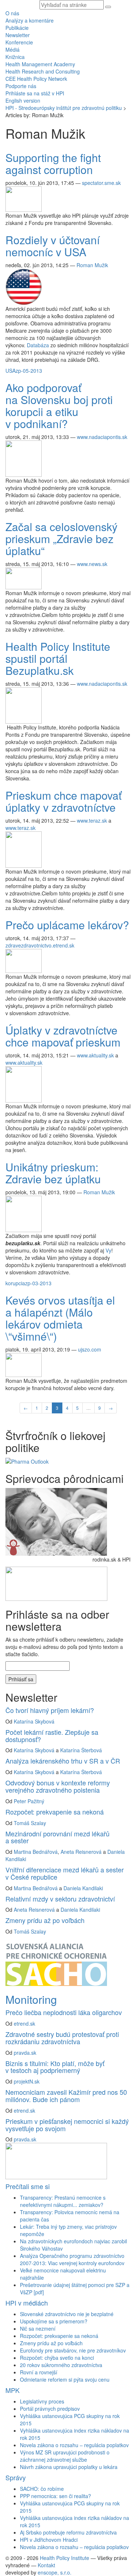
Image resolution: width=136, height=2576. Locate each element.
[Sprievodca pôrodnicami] (56, 1521)
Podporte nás (21, 86)
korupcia (15, 1283)
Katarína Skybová (34, 1721)
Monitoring (31, 1999)
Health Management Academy (40, 64)
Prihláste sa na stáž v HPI (35, 93)
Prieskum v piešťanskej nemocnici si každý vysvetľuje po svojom (67, 2125)
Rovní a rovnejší (39, 2372)
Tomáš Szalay (30, 1823)
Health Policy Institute (65, 2558)
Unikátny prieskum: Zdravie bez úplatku (53, 1173)
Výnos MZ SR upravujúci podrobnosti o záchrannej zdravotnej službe (65, 2456)
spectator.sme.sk (101, 183)
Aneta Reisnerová (81, 1852)
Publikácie (17, 28)
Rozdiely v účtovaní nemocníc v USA (53, 246)
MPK (13, 2390)
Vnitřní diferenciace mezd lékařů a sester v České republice (65, 1873)
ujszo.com (90, 1349)
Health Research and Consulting (43, 71)
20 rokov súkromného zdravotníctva (61, 2365)
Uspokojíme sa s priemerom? (54, 2321)
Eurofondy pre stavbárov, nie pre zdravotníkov (73, 2350)
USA (11, 371)
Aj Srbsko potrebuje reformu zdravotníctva (68, 2532)
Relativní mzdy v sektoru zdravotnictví (60, 1899)
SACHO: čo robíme (42, 2489)
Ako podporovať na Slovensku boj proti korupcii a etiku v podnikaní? (59, 405)
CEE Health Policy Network (36, 79)
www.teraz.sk (92, 820)
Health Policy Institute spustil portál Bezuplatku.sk (58, 658)
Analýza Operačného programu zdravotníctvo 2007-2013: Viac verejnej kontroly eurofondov (72, 2259)
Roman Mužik (92, 265)
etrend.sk (24, 2023)
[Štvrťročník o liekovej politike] (27, 1461)
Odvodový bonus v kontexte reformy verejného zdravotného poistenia (58, 1786)
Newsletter (18, 35)
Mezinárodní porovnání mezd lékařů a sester (57, 1837)
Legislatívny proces (42, 2401)
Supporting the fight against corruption (53, 163)
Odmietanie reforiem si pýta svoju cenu (65, 2379)
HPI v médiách (27, 2303)
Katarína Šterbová (81, 1750)
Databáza (38, 345)
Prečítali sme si (28, 2186)
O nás (12, 13)
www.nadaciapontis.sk (102, 437)
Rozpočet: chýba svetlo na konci (57, 2358)
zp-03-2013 (38, 1283)
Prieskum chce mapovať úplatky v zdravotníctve (63, 801)
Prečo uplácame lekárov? (67, 925)
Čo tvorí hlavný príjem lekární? (50, 1710)
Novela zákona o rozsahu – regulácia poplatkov (74, 2445)
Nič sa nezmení (38, 2328)
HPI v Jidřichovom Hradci (49, 2540)
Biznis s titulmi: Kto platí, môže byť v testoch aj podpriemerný (55, 2067)
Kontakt (46, 2565)
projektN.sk (27, 2081)
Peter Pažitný (29, 1801)
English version (23, 100)
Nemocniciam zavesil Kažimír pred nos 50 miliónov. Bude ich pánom (66, 2096)
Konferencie (19, 42)
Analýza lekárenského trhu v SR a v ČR (63, 1761)
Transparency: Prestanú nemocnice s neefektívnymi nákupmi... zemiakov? (63, 2201)
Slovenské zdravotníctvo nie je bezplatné (67, 2314)
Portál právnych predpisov (50, 2409)
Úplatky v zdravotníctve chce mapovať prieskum (63, 1036)
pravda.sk (25, 2053)
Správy (16, 2477)
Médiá (13, 50)
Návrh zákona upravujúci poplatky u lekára (69, 2467)
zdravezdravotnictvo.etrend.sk (40, 945)
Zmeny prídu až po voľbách (45, 1920)
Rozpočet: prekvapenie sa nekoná (55, 1812)
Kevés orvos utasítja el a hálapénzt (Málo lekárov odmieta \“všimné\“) (60, 1318)
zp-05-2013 (29, 371)
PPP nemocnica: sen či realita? (55, 2496)
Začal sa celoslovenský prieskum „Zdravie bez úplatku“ (61, 539)
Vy (108, 1250)
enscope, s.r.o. (55, 2572)
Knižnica (15, 57)
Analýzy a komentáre (30, 20)
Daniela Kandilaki (83, 1888)
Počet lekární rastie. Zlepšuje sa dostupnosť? (52, 1736)
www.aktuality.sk (95, 1055)
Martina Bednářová (36, 1852)
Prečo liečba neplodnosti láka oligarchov (64, 2012)
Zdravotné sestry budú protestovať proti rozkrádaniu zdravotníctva (62, 2038)
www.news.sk (92, 564)
